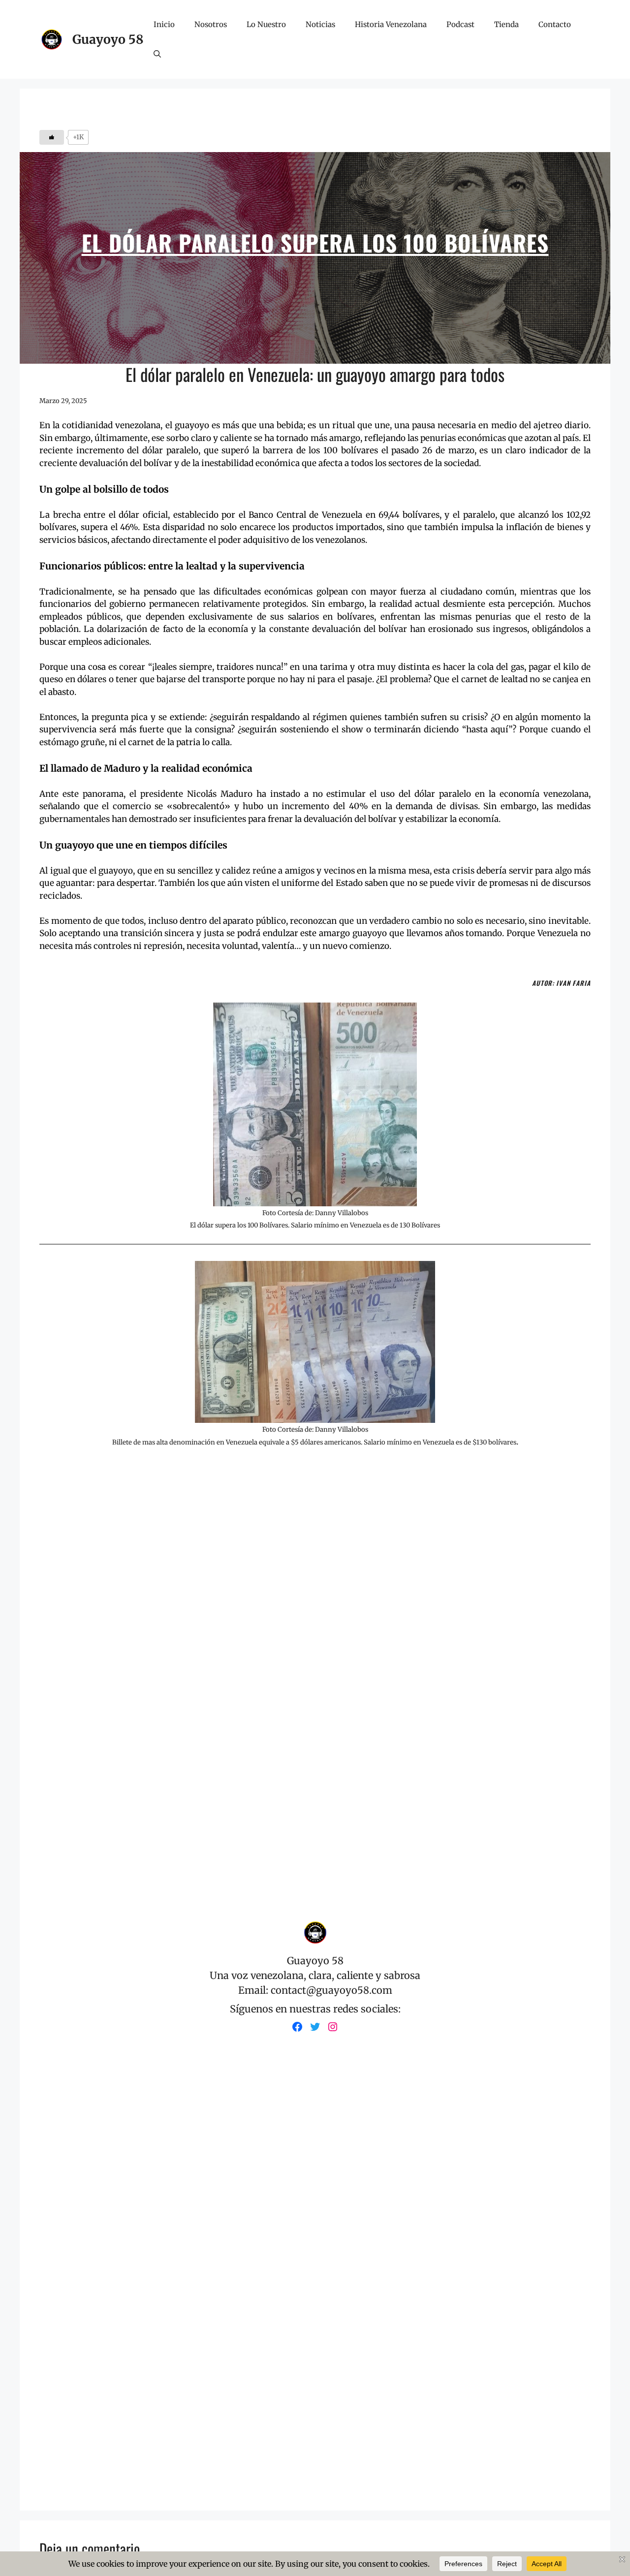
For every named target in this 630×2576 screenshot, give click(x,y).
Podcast (460, 24)
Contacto (555, 24)
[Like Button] (52, 137)
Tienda (506, 24)
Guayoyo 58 (108, 39)
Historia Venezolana (391, 24)
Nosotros (211, 24)
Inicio (164, 24)
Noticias (320, 24)
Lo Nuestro (266, 24)
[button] (157, 54)
